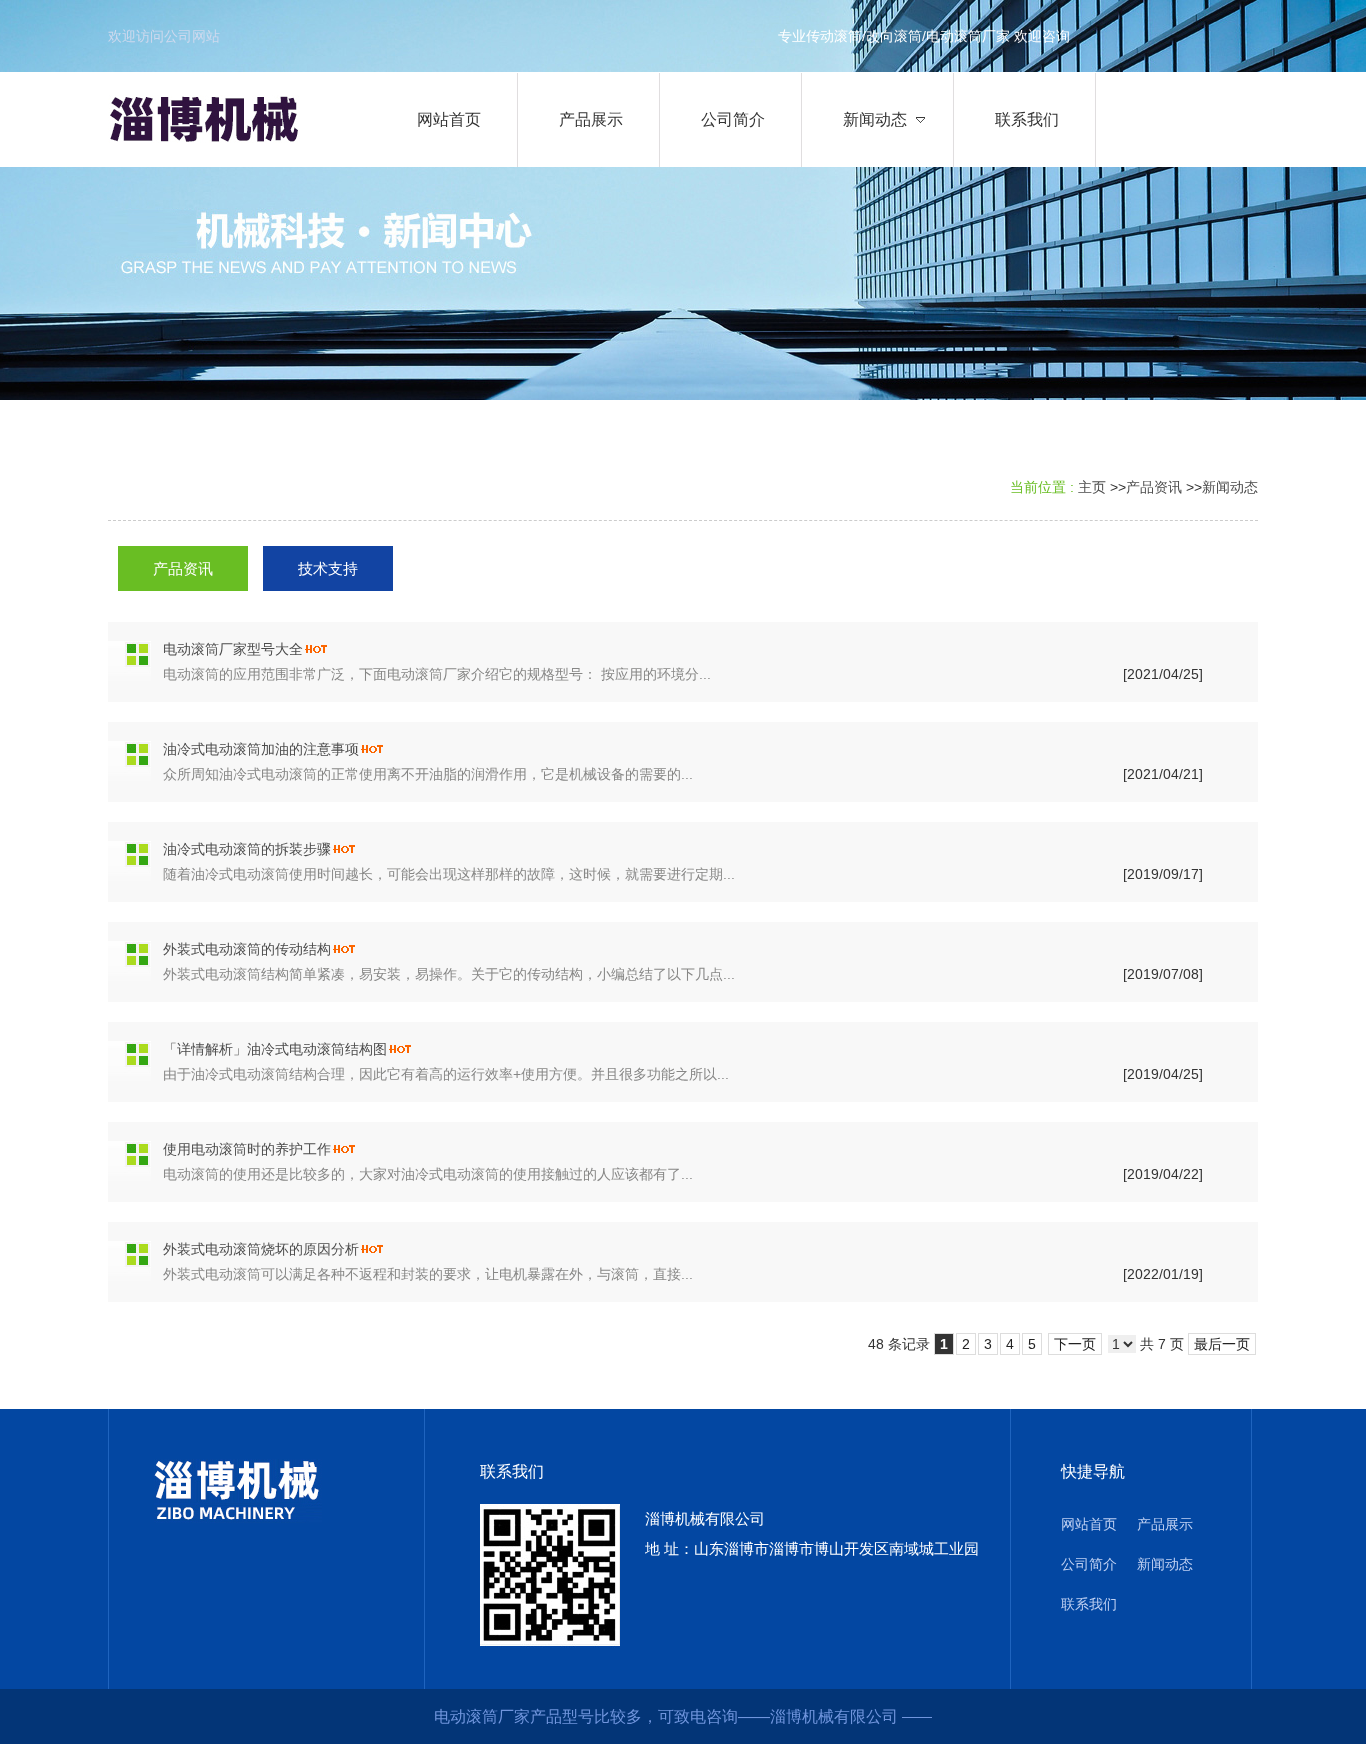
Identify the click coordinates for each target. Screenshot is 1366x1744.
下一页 (1075, 1344)
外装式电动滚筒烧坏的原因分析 (261, 1249)
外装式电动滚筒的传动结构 (247, 949)
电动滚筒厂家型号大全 (233, 649)
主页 (1092, 487)
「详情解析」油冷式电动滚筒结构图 (275, 1049)
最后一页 (1222, 1344)
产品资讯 (1154, 487)
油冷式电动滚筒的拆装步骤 (247, 849)
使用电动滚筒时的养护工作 (247, 1149)
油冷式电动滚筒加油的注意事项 (261, 749)
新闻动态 (1230, 487)
